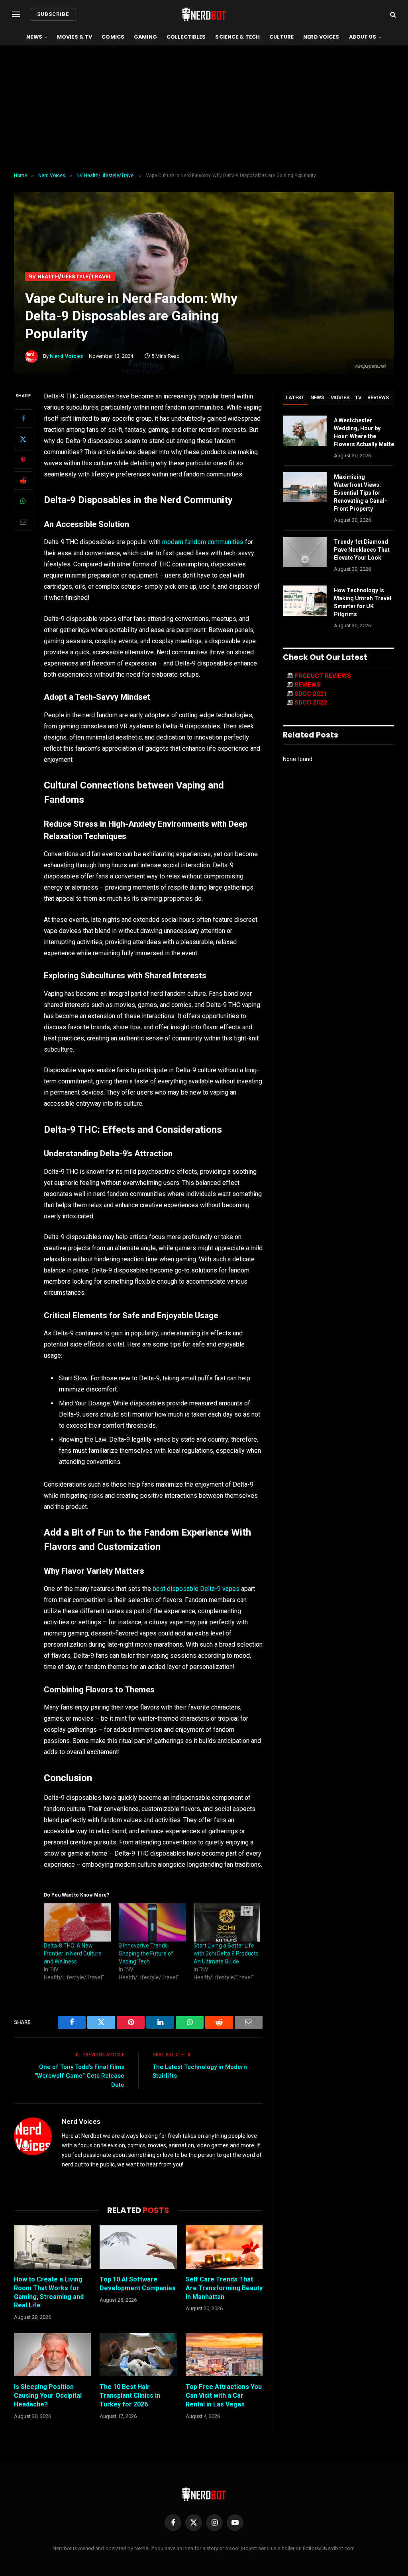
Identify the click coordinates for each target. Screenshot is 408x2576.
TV (358, 397)
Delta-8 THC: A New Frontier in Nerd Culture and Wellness (73, 1953)
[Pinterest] (23, 460)
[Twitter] (23, 439)
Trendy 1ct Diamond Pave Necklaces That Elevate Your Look (362, 550)
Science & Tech (237, 37)
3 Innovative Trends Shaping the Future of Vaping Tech (146, 1953)
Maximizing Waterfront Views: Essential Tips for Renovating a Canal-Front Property (360, 493)
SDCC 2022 (311, 703)
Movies (340, 397)
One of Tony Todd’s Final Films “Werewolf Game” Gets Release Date (79, 2076)
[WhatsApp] (23, 501)
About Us (363, 37)
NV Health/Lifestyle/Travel (70, 276)
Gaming (145, 37)
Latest (295, 397)
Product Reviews (323, 676)
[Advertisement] (204, 109)
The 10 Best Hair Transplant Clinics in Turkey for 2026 (130, 2395)
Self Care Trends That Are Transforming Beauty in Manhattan (224, 2288)
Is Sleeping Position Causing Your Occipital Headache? (48, 2395)
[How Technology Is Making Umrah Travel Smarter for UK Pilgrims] (305, 601)
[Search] (392, 15)
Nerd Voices (321, 37)
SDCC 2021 (311, 694)
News (34, 37)
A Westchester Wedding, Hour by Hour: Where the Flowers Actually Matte (364, 432)
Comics (113, 37)
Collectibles (186, 37)
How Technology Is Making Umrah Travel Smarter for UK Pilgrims (363, 602)
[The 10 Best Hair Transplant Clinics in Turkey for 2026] (138, 2355)
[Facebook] (23, 418)
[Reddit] (23, 480)
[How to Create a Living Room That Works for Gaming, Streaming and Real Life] (52, 2247)
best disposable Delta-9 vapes (196, 1589)
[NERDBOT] (204, 14)
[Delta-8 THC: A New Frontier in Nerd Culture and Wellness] (77, 1922)
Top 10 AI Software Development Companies (138, 2284)
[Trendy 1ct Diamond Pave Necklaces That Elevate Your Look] (305, 552)
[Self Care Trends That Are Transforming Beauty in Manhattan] (224, 2247)
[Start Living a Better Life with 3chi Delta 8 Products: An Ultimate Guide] (227, 1922)
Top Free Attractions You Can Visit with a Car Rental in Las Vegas (224, 2395)
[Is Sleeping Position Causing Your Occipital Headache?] (52, 2355)
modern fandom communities (203, 542)
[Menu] (16, 15)
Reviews (378, 397)
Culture (281, 37)
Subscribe (53, 14)
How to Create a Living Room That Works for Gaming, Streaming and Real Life (49, 2292)
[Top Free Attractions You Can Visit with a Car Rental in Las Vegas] (224, 2355)
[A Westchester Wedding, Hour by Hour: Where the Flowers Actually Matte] (305, 431)
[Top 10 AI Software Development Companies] (138, 2247)
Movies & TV (75, 37)
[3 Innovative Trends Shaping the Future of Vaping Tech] (152, 1922)
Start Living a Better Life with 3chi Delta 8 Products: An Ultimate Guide (227, 1953)
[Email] (23, 522)
